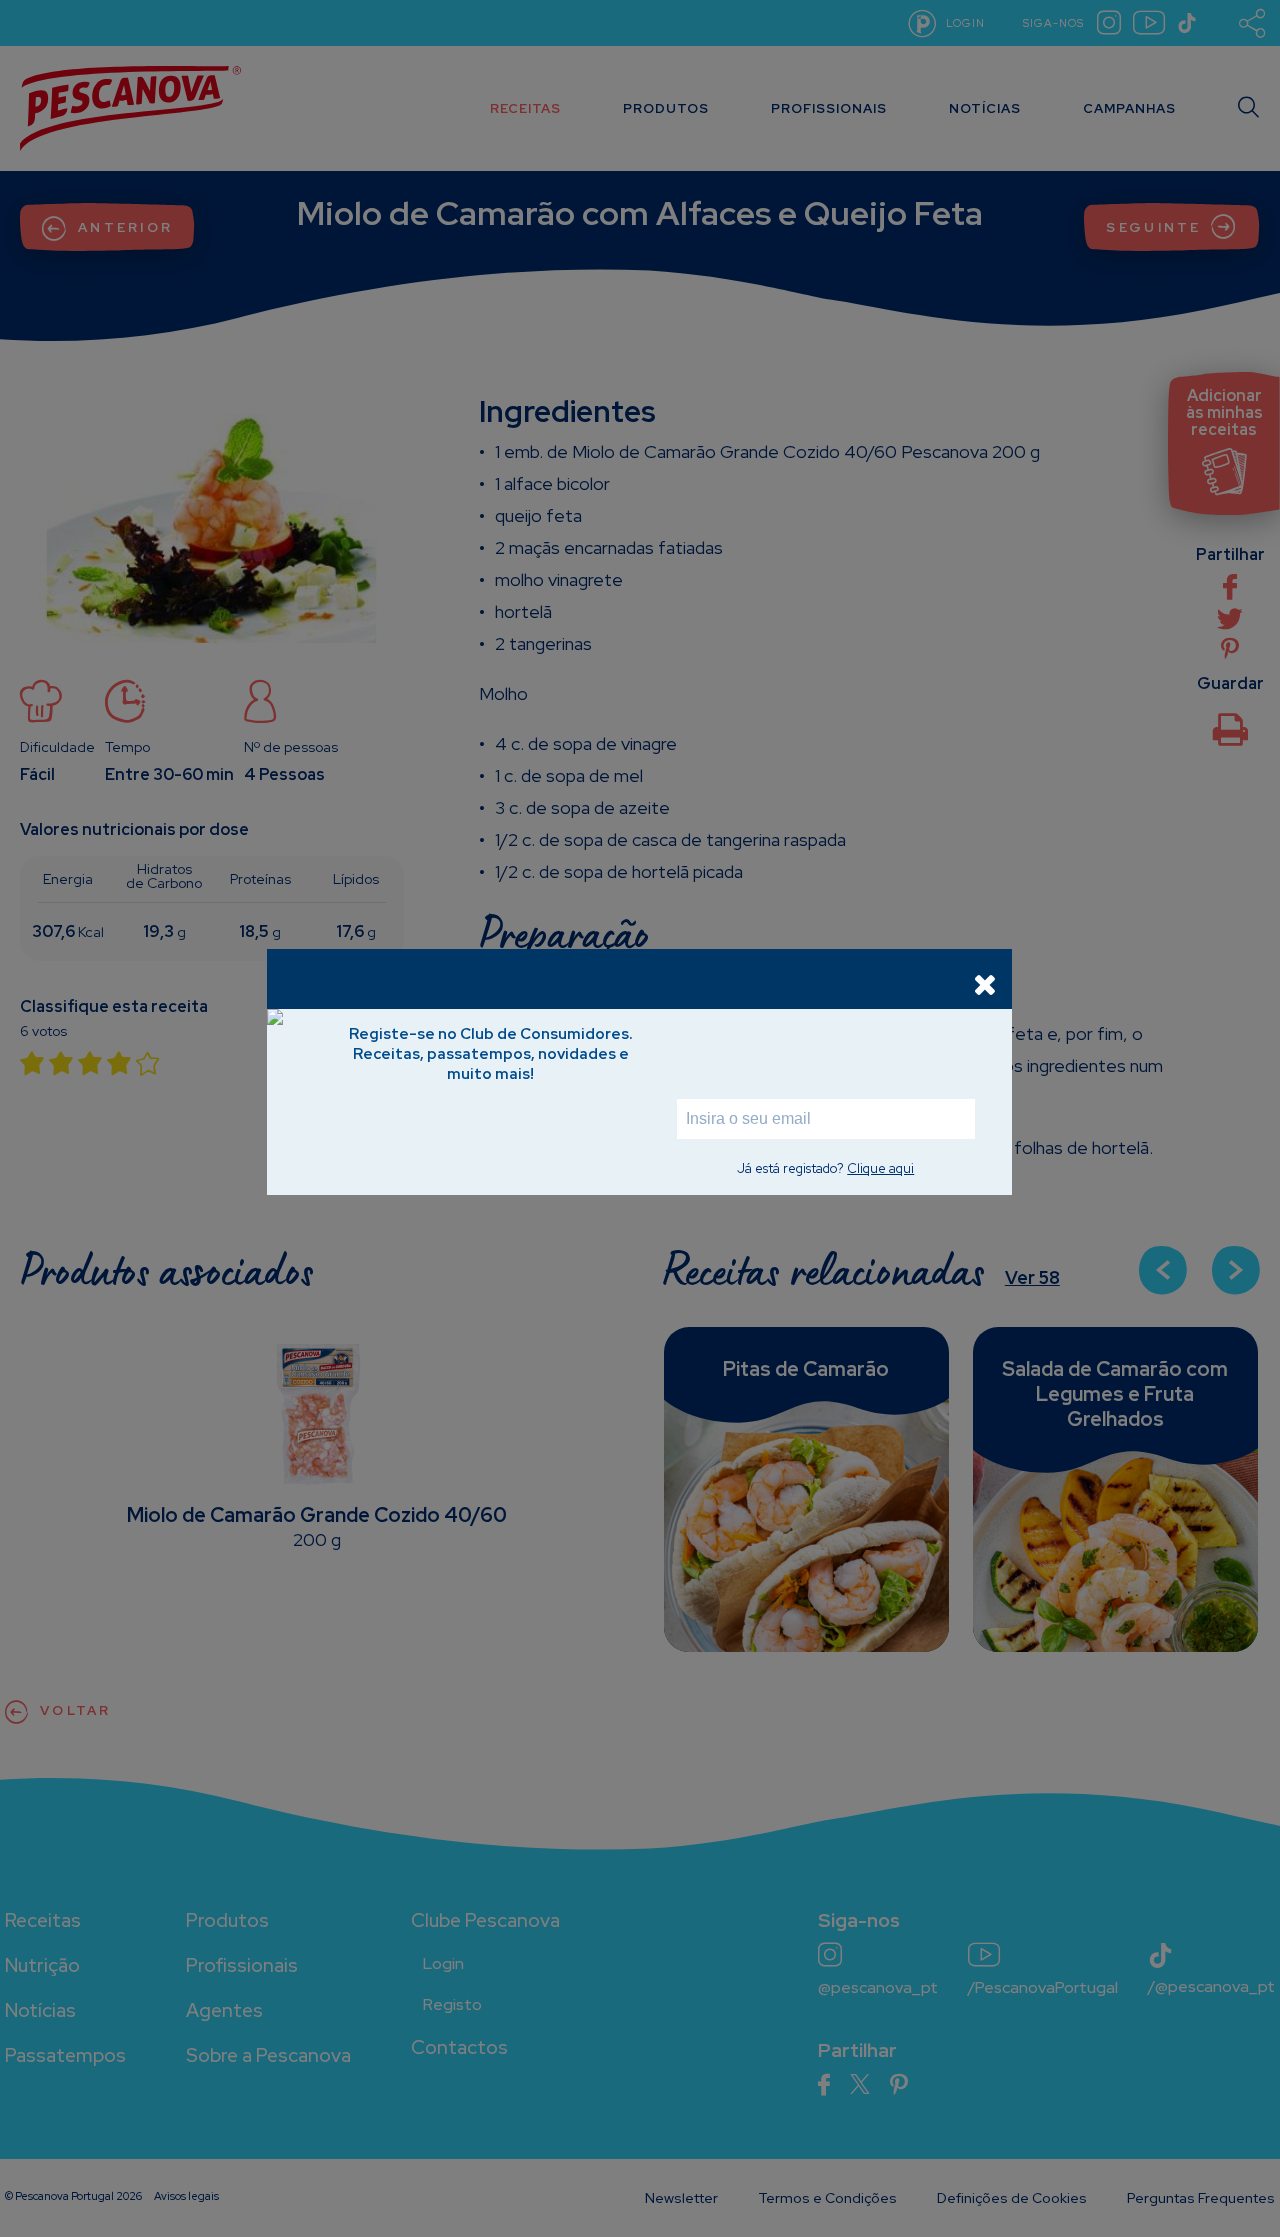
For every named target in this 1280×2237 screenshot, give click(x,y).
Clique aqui (880, 1168)
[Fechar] (985, 984)
